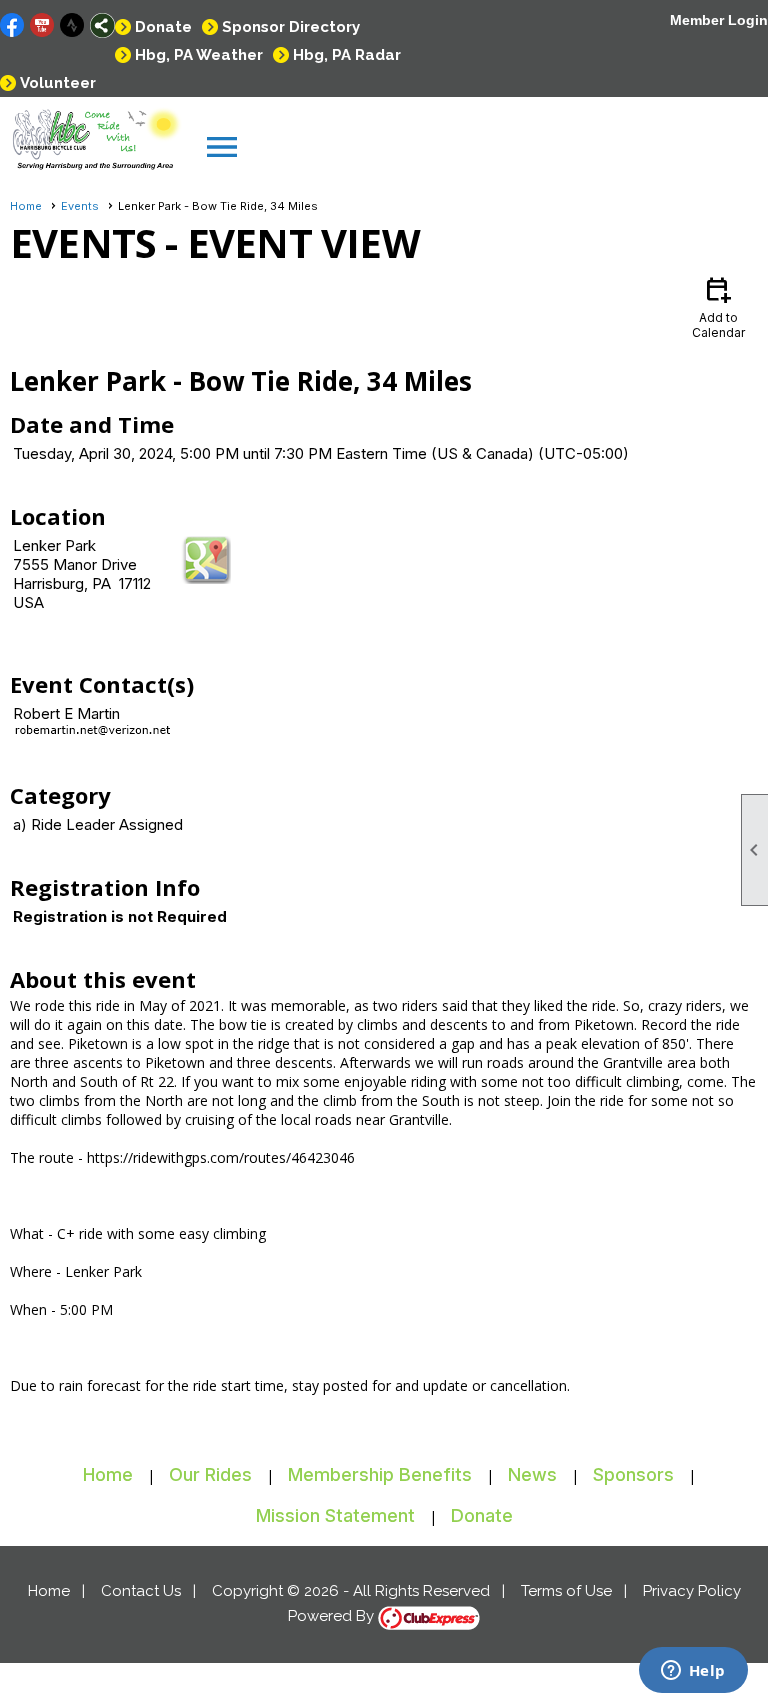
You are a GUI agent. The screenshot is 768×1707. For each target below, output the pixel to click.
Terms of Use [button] (566, 1591)
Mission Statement (335, 1515)
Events (80, 206)
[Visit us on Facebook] (12, 25)
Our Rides (210, 1474)
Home (26, 206)
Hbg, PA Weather (199, 55)
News (532, 1474)
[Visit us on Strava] (72, 25)
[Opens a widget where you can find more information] (693, 1672)
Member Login (719, 20)
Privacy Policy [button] (692, 1591)
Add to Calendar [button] (718, 306)
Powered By (333, 1616)
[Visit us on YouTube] (42, 25)
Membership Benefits (380, 1474)
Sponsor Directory (291, 27)
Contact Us (141, 1591)
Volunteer (58, 83)
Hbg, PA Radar (347, 55)
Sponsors (633, 1474)
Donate (163, 27)
